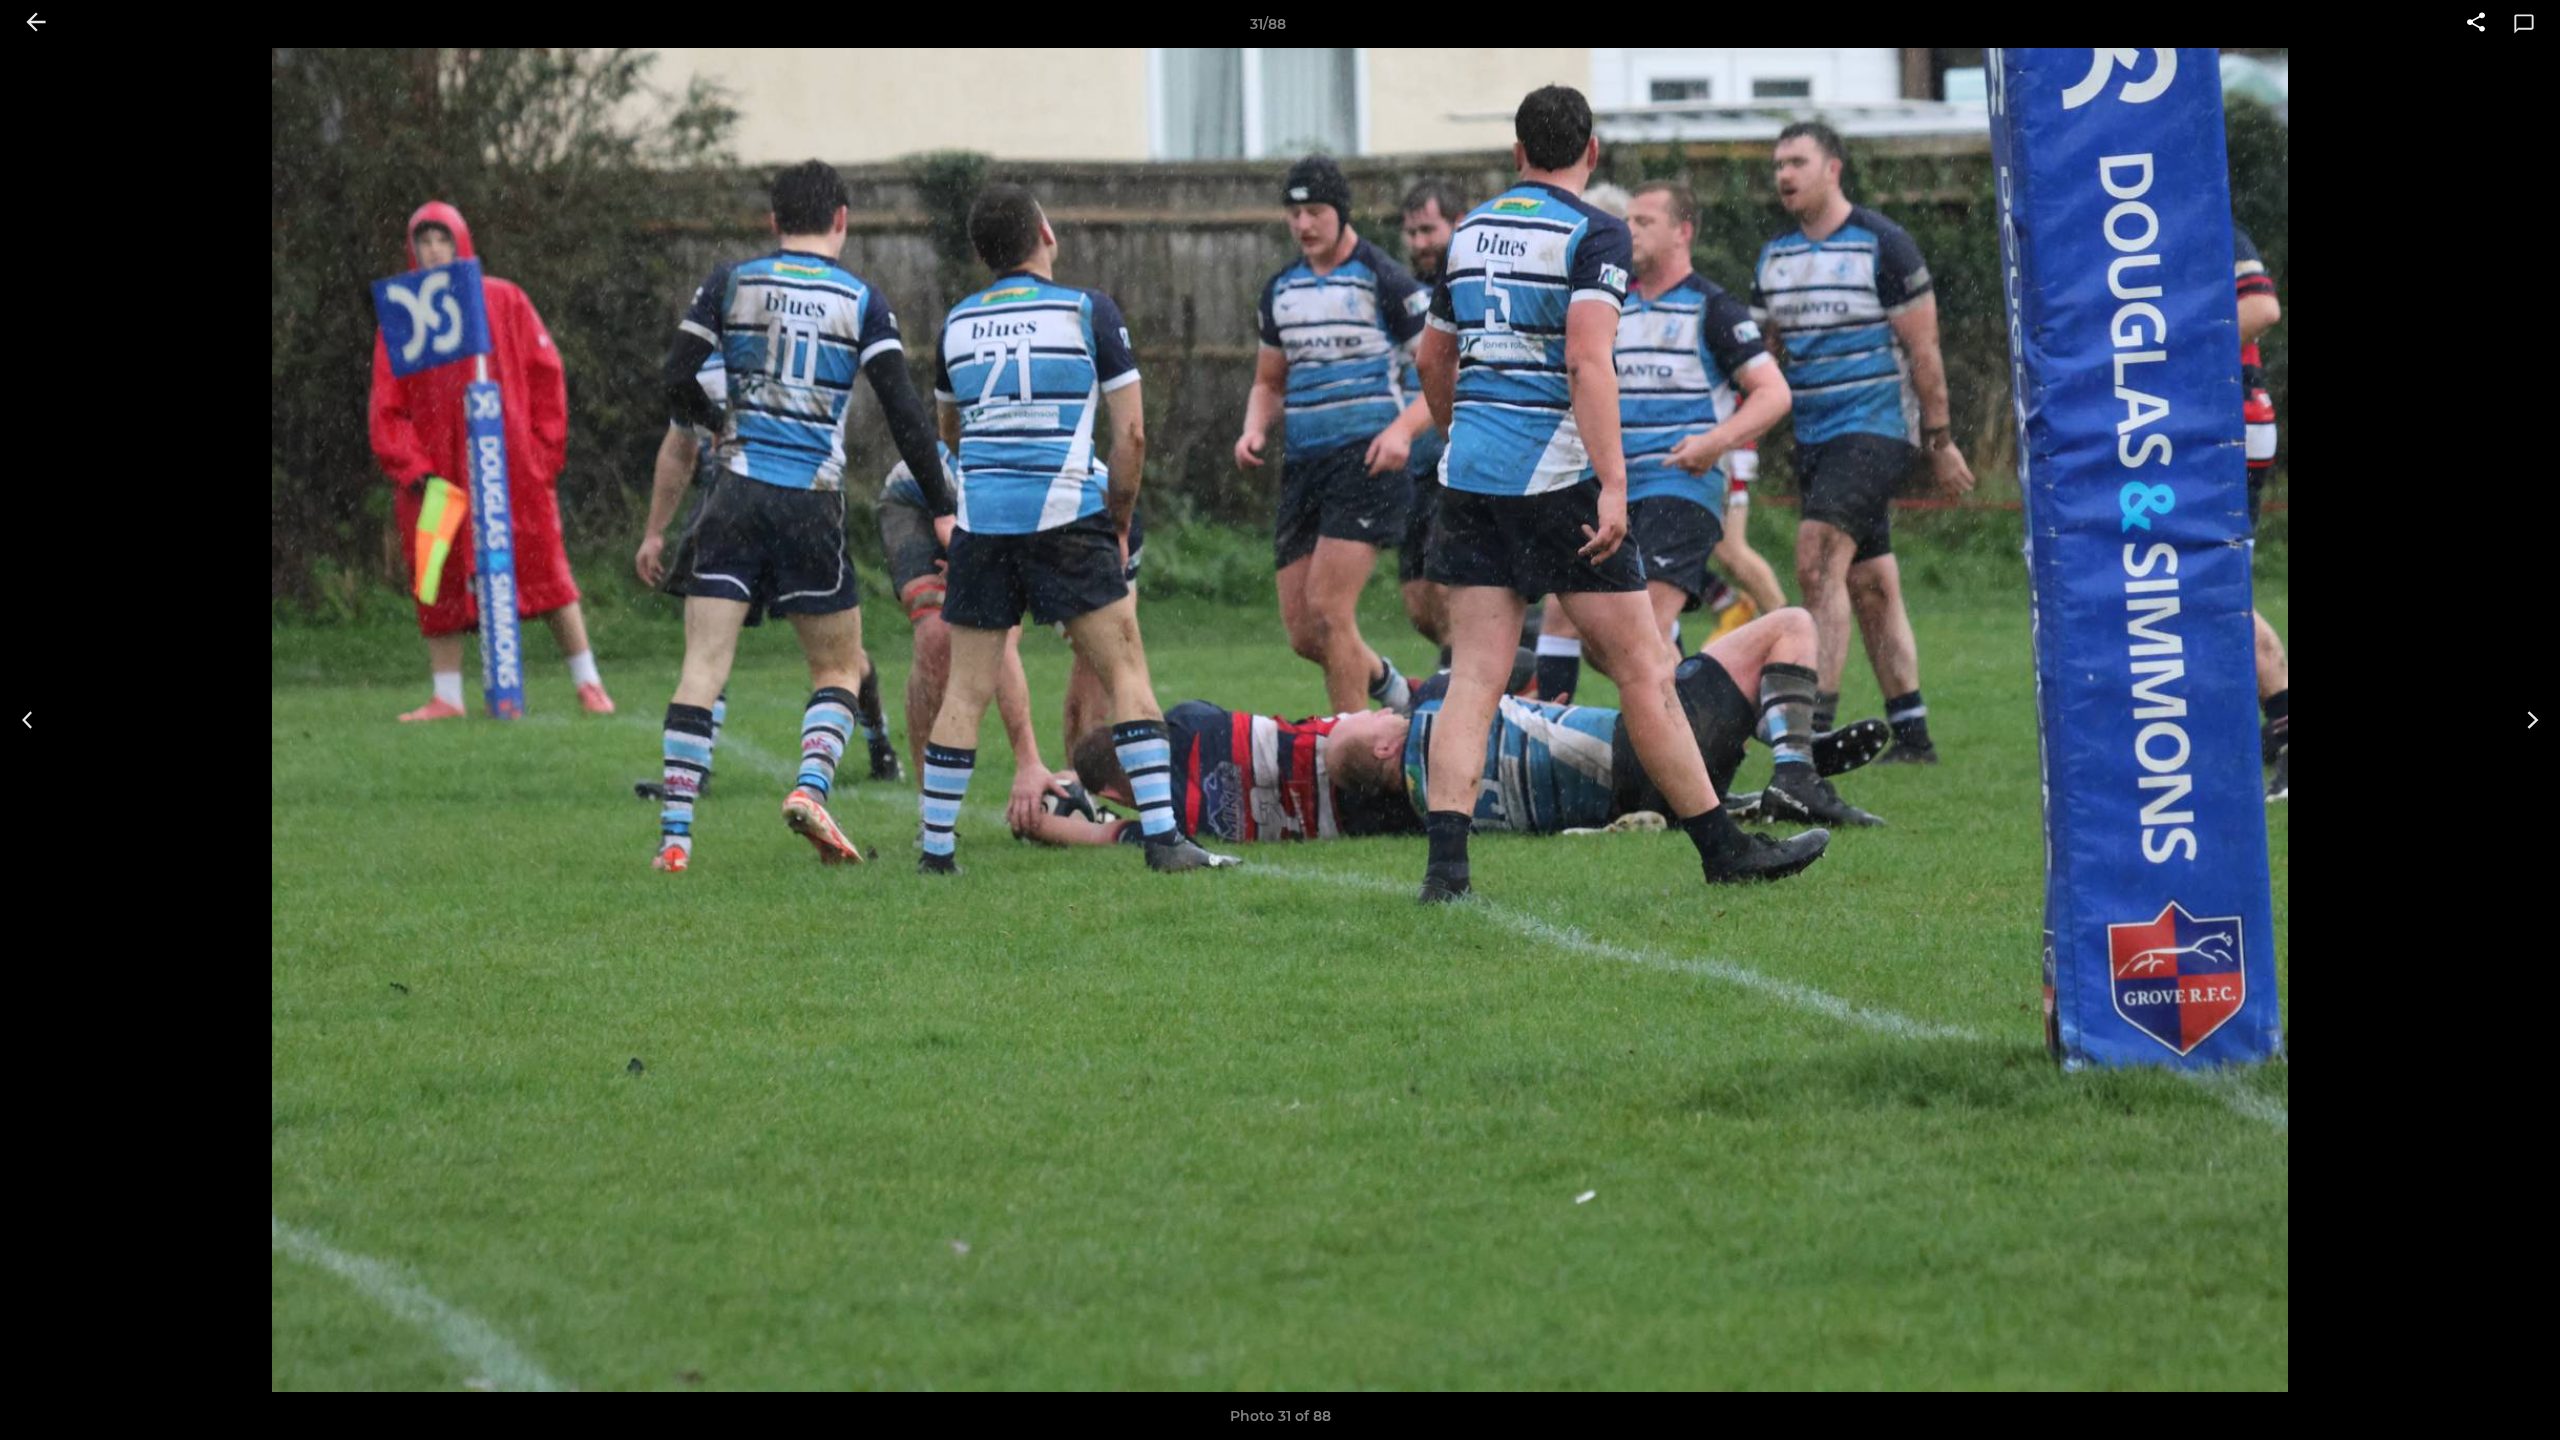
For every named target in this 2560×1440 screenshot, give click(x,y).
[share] (2476, 24)
